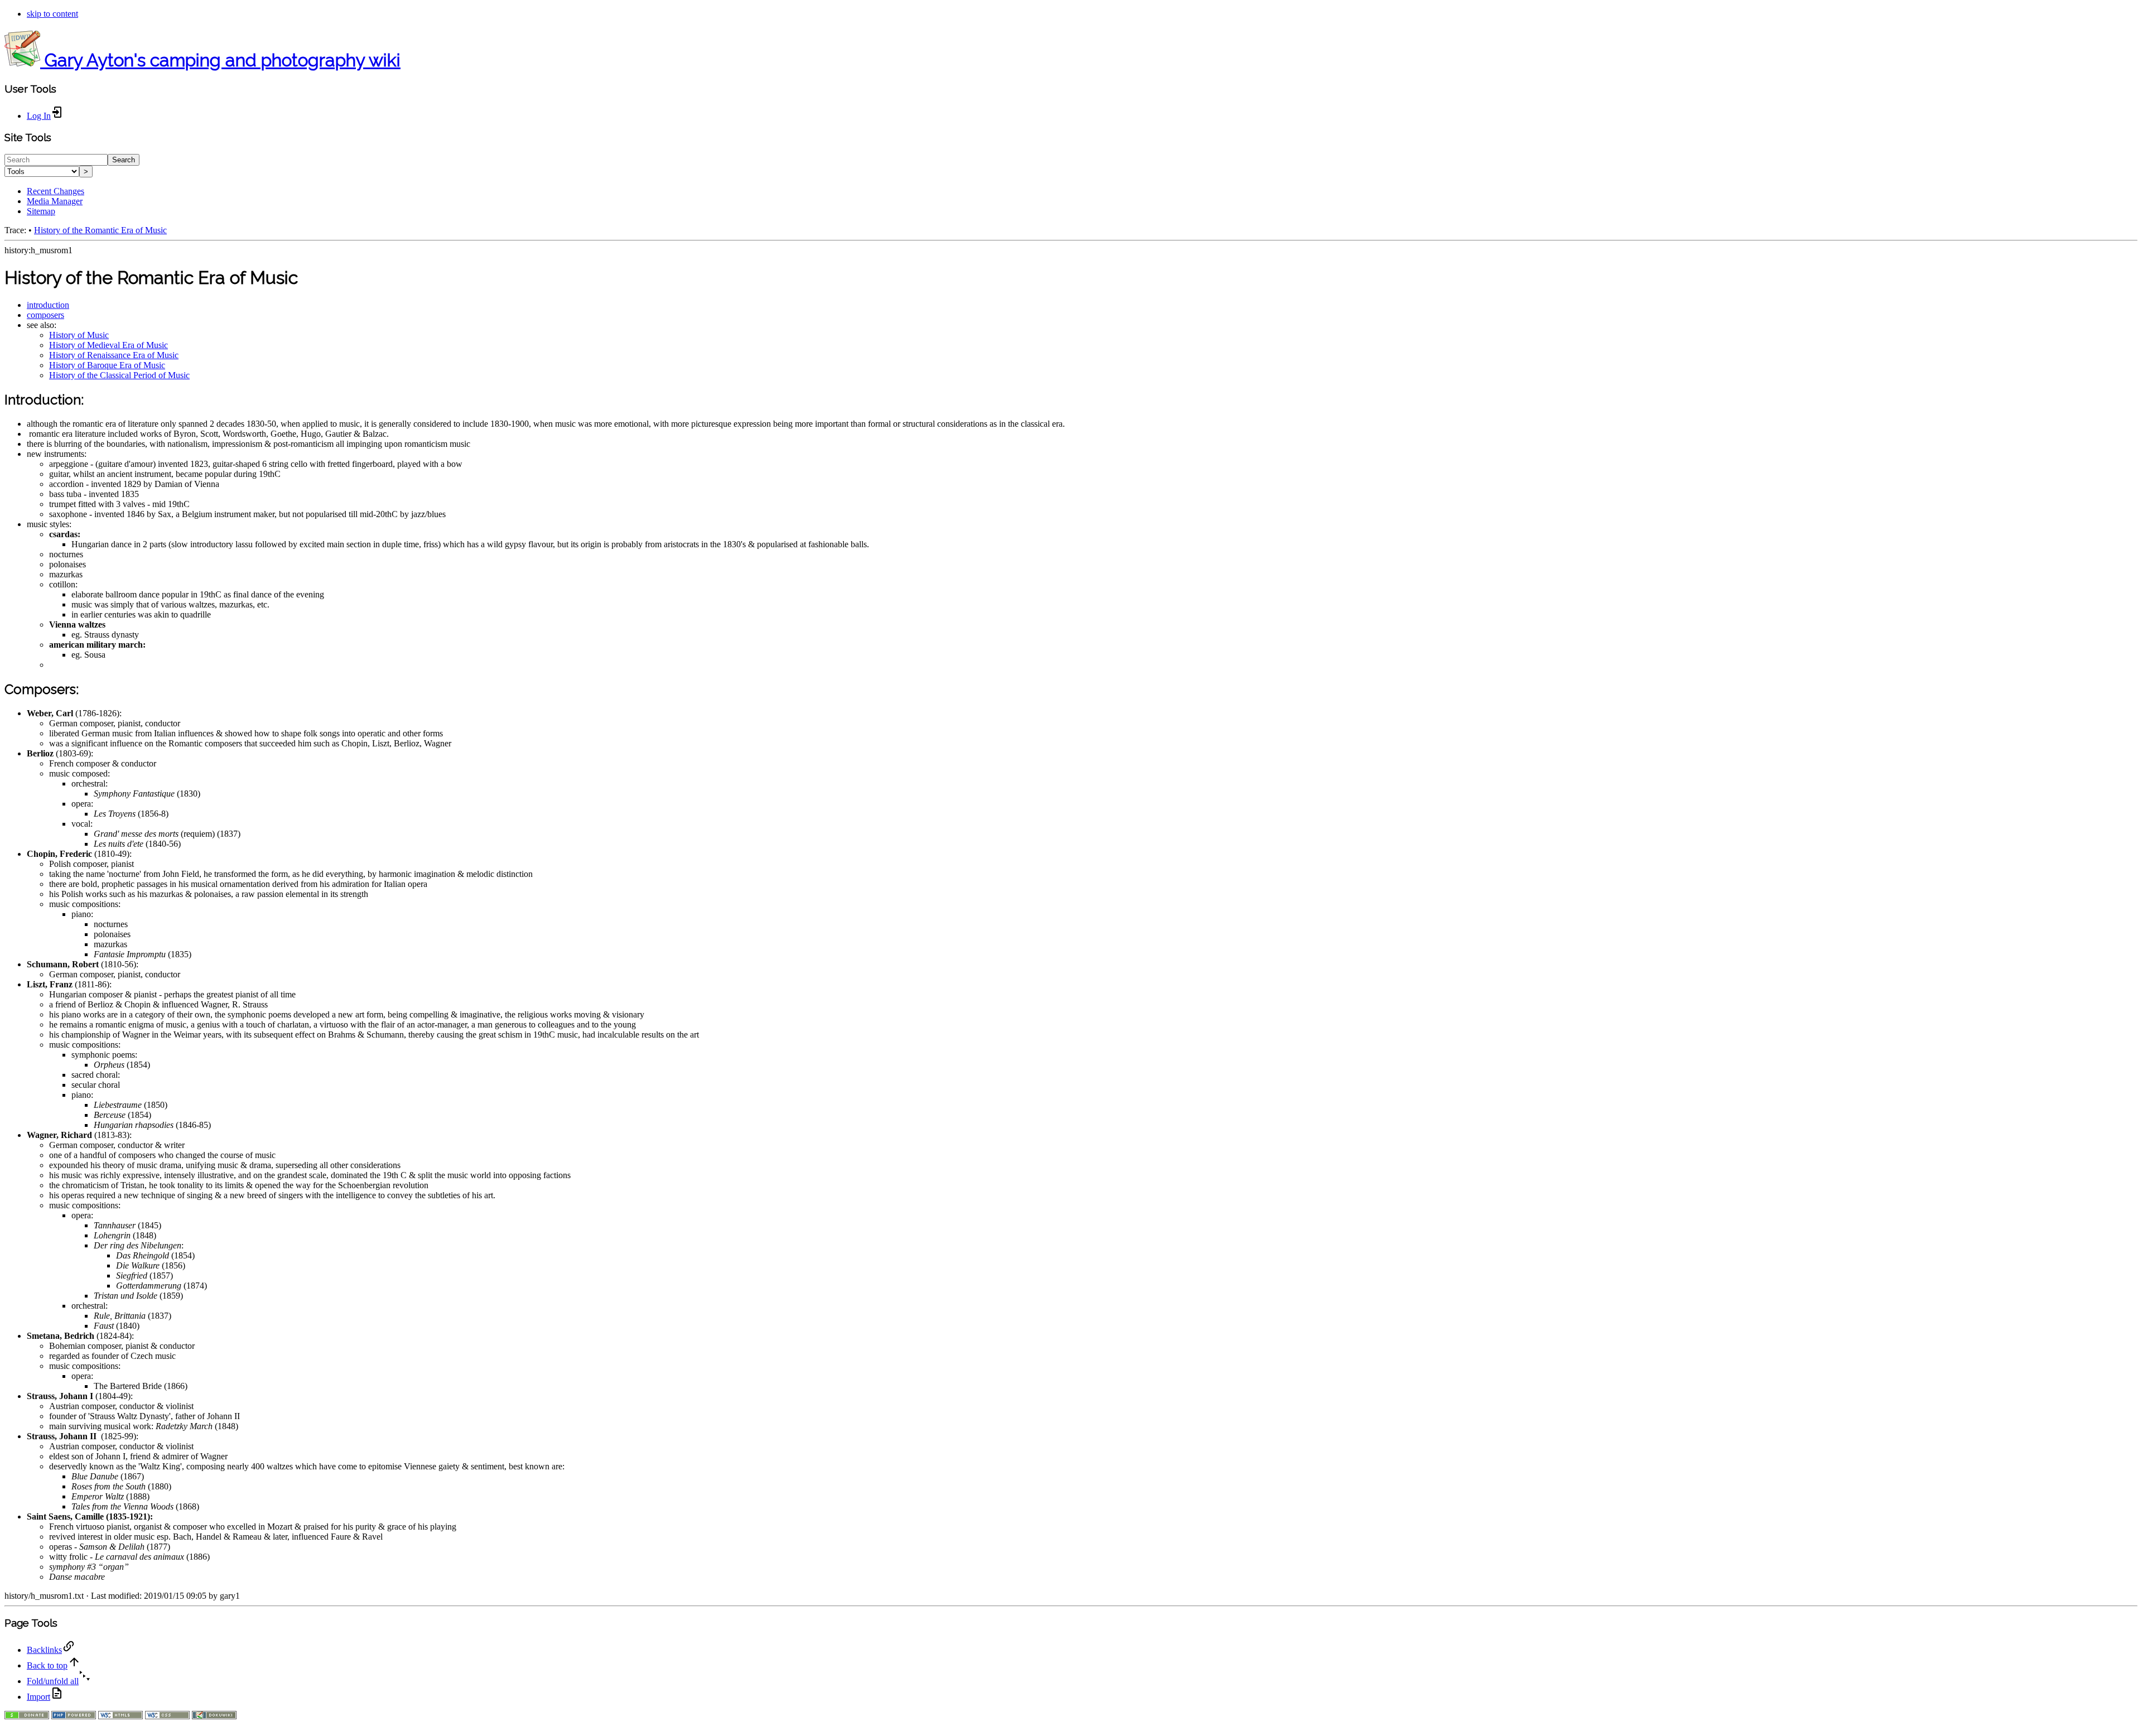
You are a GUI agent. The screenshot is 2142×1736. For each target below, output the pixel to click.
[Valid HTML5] (120, 1716)
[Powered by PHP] (74, 1716)
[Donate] (27, 1716)
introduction (48, 305)
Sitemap (41, 211)
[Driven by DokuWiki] (214, 1716)
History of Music (79, 335)
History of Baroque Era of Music (107, 365)
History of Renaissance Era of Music (114, 355)
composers (45, 315)
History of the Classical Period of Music (119, 375)
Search (124, 160)
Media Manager (55, 201)
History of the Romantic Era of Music (100, 230)
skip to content (52, 14)
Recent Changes (56, 191)
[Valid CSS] (167, 1716)
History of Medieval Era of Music (108, 345)
